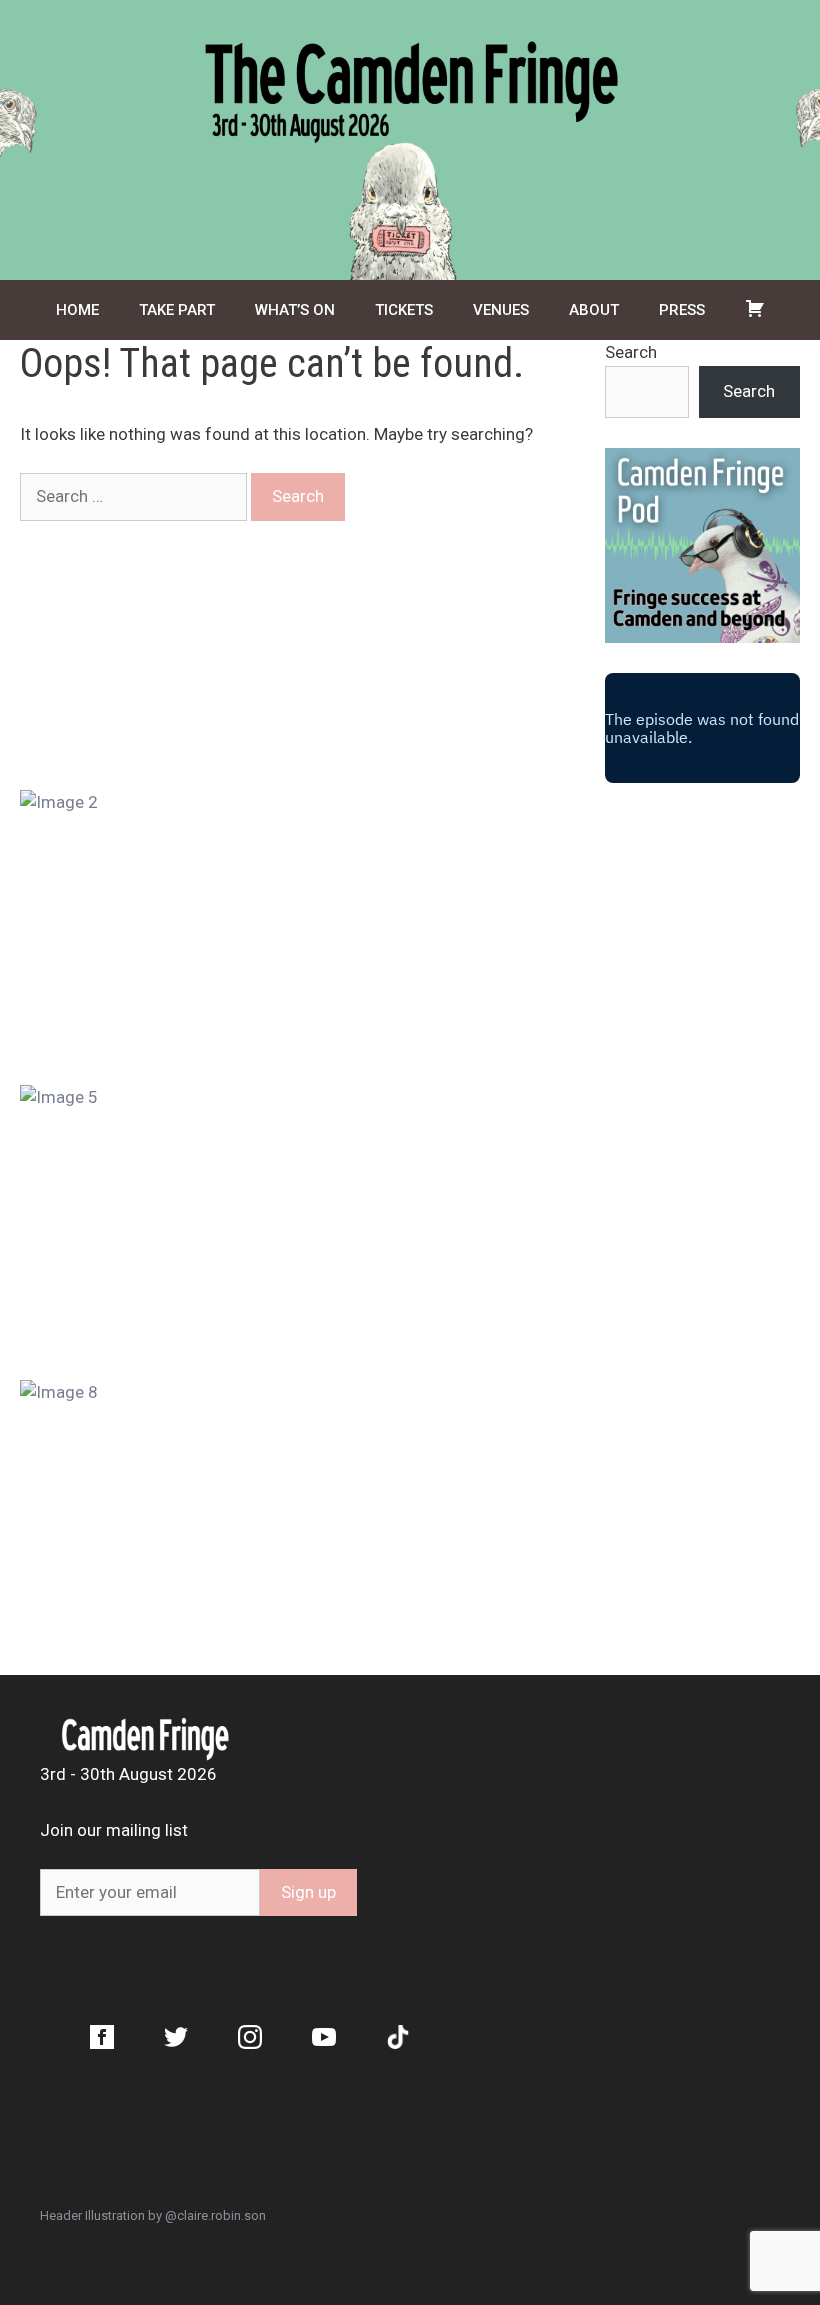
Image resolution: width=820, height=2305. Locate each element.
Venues (501, 310)
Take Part (177, 310)
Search (631, 352)
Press (682, 310)
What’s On (295, 310)
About (594, 310)
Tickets (404, 310)
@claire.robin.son (215, 2215)
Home (77, 310)
